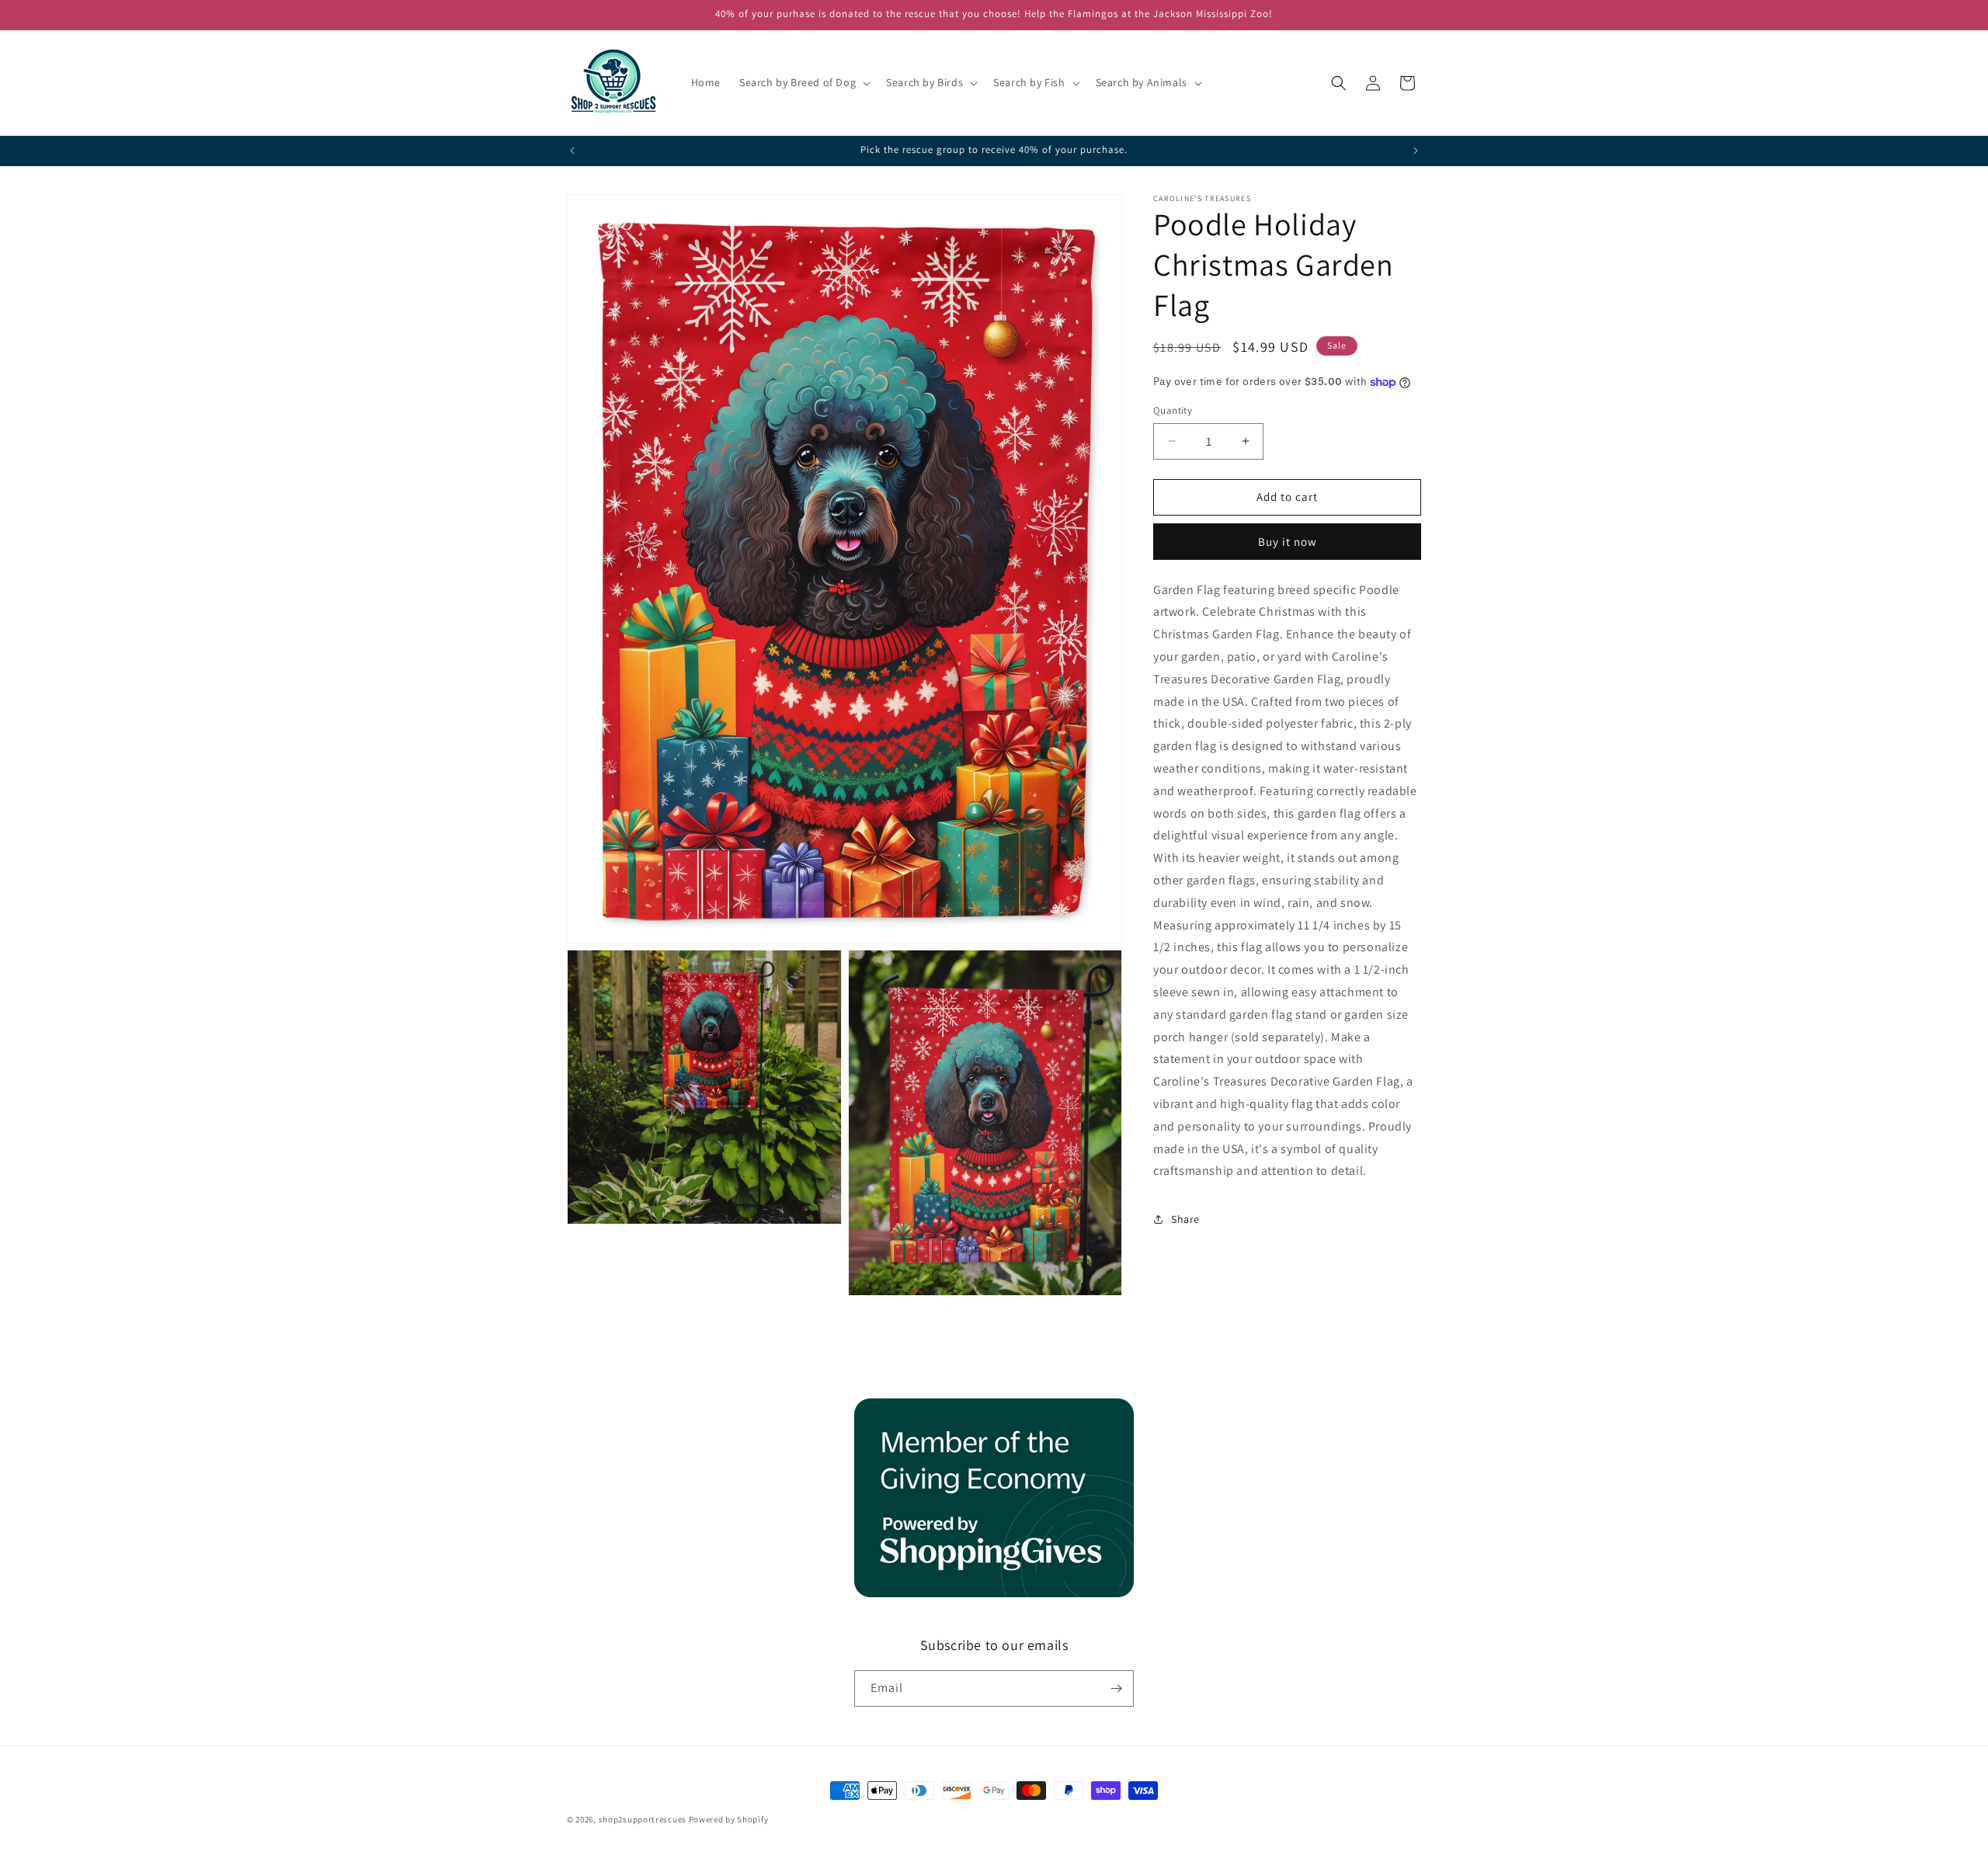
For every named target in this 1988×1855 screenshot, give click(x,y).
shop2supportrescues (643, 1819)
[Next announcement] (1416, 151)
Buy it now (1288, 542)
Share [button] (1185, 1219)
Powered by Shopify (729, 1819)
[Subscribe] (1116, 1688)
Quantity (1173, 410)
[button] (803, 82)
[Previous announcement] (572, 151)
